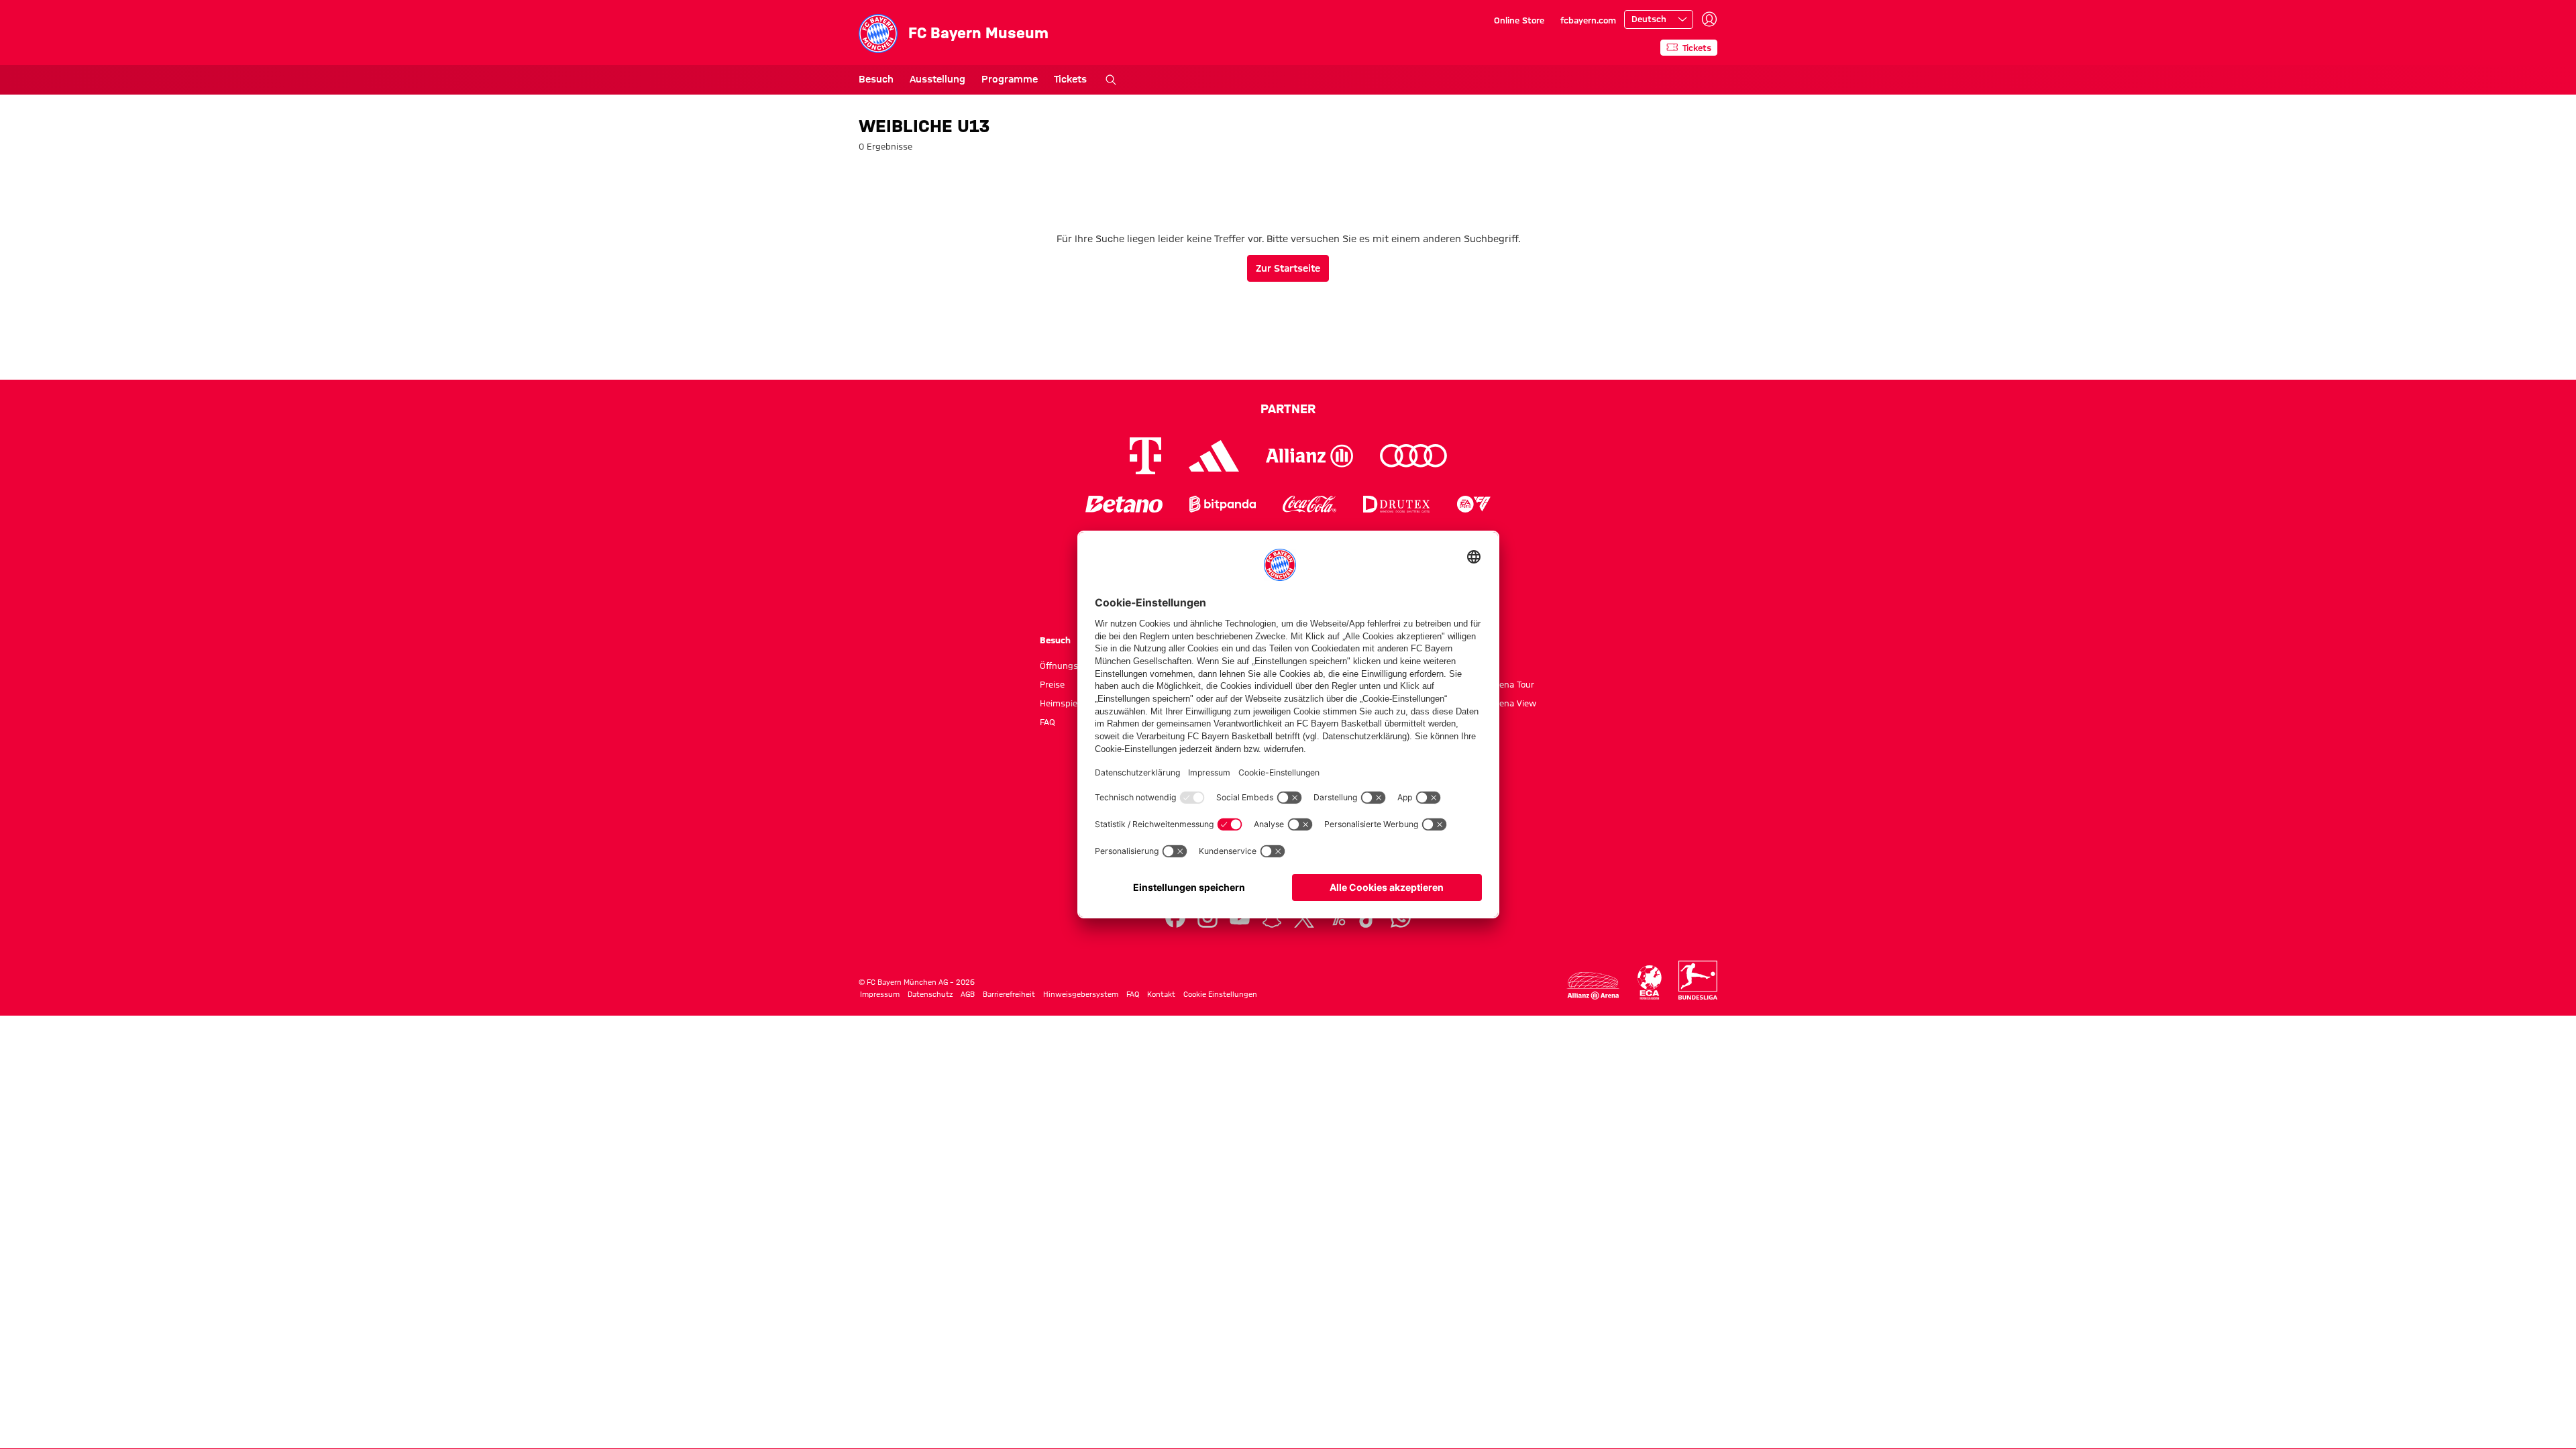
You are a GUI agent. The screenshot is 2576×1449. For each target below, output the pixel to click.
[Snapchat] (1272, 918)
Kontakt (1161, 994)
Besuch (876, 79)
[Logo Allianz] (1309, 456)
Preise (1052, 684)
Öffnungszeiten (1071, 665)
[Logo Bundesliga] (1698, 980)
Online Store (1519, 20)
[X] (1304, 918)
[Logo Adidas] (1214, 456)
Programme (1010, 79)
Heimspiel (1060, 703)
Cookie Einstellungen (1220, 994)
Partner (1288, 409)
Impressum (880, 994)
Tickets (1070, 79)
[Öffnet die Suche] (1111, 80)
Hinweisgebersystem (1081, 994)
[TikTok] (1368, 918)
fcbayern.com (1588, 20)
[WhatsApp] (1401, 918)
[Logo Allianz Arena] (1593, 986)
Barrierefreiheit (1009, 994)
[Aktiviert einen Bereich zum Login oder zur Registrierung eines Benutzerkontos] (1709, 19)
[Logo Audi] (1413, 456)
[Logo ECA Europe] (1650, 982)
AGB (968, 994)
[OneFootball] (1336, 918)
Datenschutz (930, 994)
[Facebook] (1175, 918)
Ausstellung (937, 79)
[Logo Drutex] (1396, 504)
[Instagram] (1207, 918)
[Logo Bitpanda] (1223, 504)
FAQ (1048, 722)
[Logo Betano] (1124, 504)
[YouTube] (1240, 918)
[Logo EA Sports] (1474, 504)
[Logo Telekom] (1145, 456)
